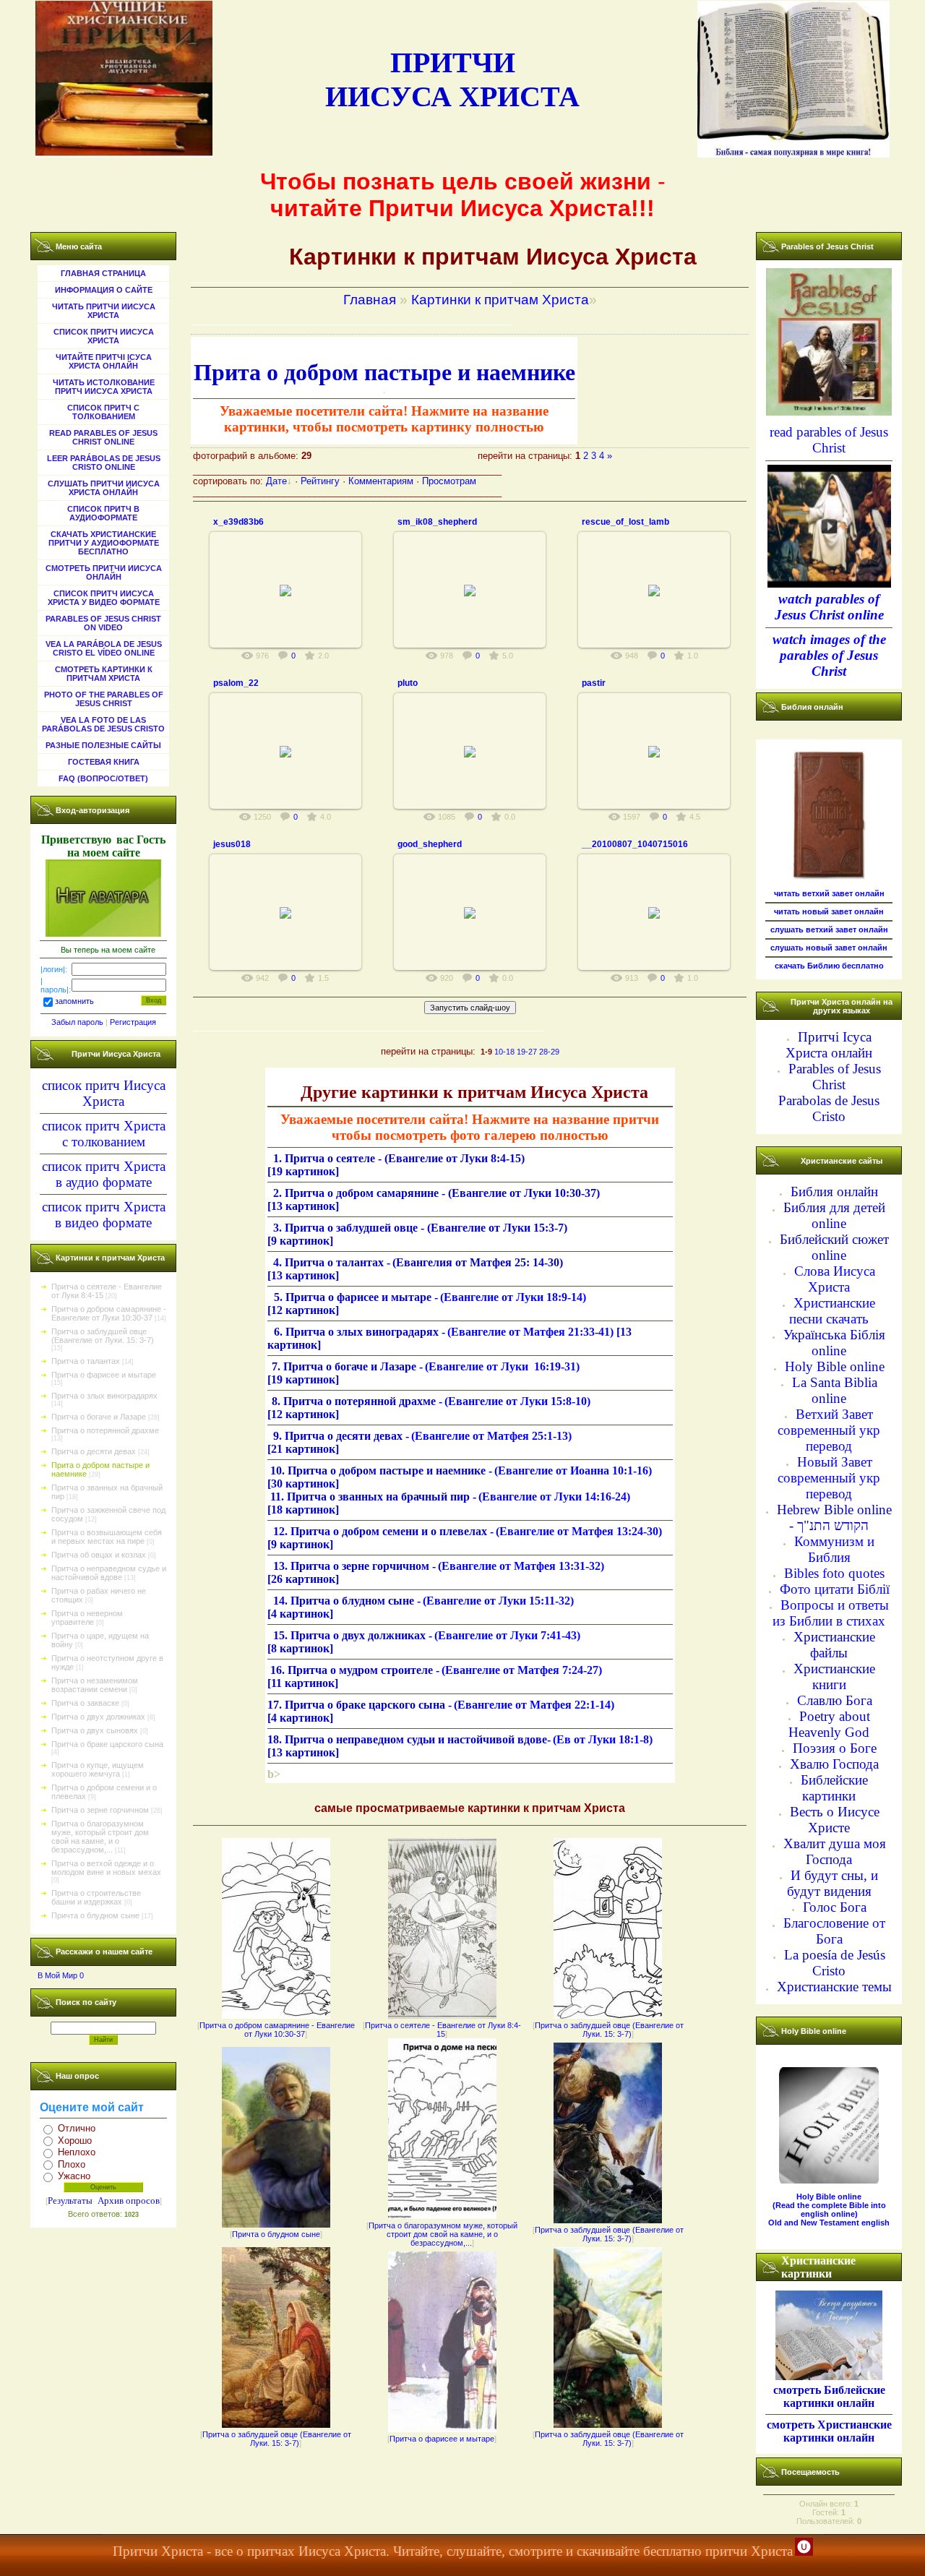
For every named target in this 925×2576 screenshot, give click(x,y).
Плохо (72, 2164)
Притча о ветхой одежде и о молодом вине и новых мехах (106, 1868)
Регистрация (133, 1022)
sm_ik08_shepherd (437, 522)
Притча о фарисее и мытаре (104, 1375)
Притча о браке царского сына (107, 1744)
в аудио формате (104, 1182)
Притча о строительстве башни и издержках (96, 1897)
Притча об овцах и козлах (99, 1555)
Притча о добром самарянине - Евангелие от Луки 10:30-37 (109, 1313)
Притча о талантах (86, 1361)
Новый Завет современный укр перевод (829, 1478)
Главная (370, 300)
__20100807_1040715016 (635, 844)
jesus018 (232, 844)
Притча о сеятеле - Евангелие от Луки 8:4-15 (443, 2030)
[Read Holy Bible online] (829, 2181)
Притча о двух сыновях (95, 1730)
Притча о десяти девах (94, 1451)
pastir (594, 683)
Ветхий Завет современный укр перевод (829, 1430)
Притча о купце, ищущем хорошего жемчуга (98, 1769)
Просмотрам (449, 481)
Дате (276, 481)
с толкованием (104, 1142)
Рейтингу (320, 481)
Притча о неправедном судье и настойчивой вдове (109, 1573)
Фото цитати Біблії (835, 1589)
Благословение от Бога (834, 1931)
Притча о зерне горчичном (100, 1810)
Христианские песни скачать (832, 1311)
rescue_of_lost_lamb (625, 522)
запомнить (74, 1002)
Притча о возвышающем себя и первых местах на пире (107, 1537)
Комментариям (381, 481)
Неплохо (77, 2152)
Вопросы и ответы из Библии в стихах (831, 1613)
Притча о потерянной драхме (105, 1430)
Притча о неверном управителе (87, 1618)
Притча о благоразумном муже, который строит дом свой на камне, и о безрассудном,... (100, 1837)
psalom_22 (236, 683)
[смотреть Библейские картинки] (829, 2375)
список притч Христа (104, 1126)
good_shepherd (430, 844)
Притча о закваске (85, 1703)
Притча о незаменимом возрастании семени (95, 1685)
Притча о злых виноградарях (104, 1396)
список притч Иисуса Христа (104, 1093)
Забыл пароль (77, 1022)
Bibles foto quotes (834, 1573)
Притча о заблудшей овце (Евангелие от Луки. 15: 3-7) (103, 1336)
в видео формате (103, 1223)
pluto (408, 683)
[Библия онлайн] (829, 877)
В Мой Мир (57, 1975)
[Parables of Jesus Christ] (829, 413)
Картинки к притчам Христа (500, 300)
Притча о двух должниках (98, 1717)
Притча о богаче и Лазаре (99, 1417)
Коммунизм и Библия (834, 1549)
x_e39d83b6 (238, 522)
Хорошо (75, 2141)
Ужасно (74, 2176)
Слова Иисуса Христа (835, 1279)
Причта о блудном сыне (95, 1915)
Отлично (77, 2128)
